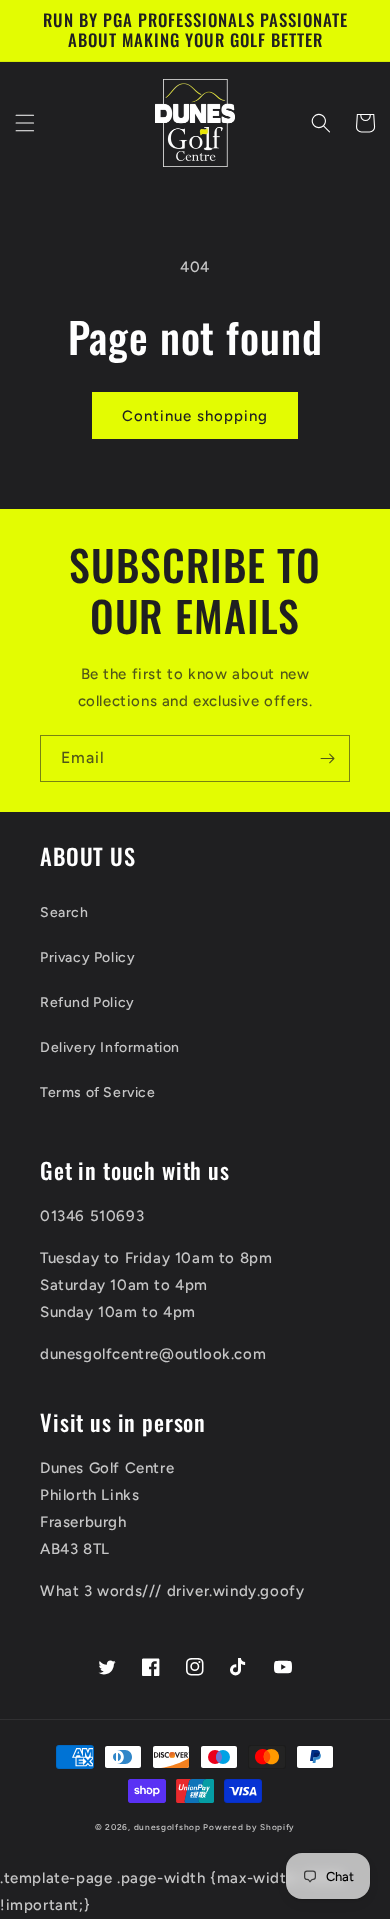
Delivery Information (110, 1047)
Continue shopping (195, 416)
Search (64, 912)
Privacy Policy (87, 957)
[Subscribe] (327, 758)
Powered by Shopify (249, 1827)
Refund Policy (87, 1002)
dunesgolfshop (167, 1827)
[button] (25, 123)
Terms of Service (98, 1092)
